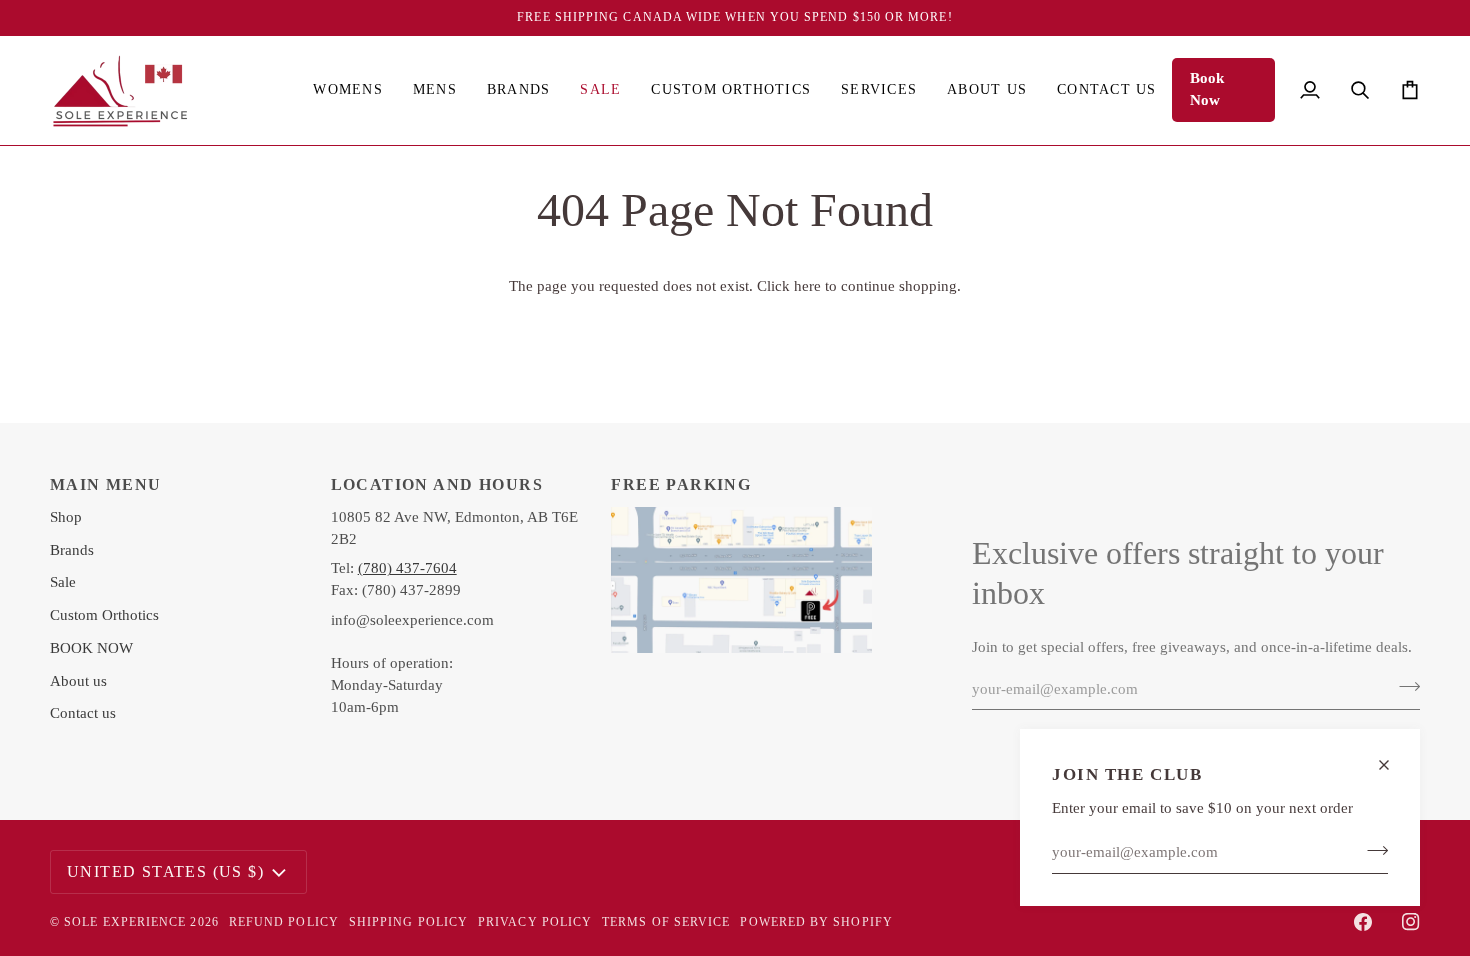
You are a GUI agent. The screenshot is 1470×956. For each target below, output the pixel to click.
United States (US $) (165, 871)
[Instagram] (1411, 922)
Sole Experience (125, 922)
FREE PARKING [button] (681, 484)
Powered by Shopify (816, 922)
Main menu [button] (106, 484)
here (807, 286)
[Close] (1392, 765)
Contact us (83, 713)
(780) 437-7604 (407, 568)
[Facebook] (1363, 922)
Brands (72, 550)
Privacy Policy (535, 922)
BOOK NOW (91, 648)
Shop (66, 517)
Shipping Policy (408, 922)
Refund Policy (284, 922)
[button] (347, 90)
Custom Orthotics (104, 615)
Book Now (1207, 89)
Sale (63, 582)
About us (78, 681)
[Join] (1371, 850)
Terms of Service (666, 922)
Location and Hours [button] (437, 484)
